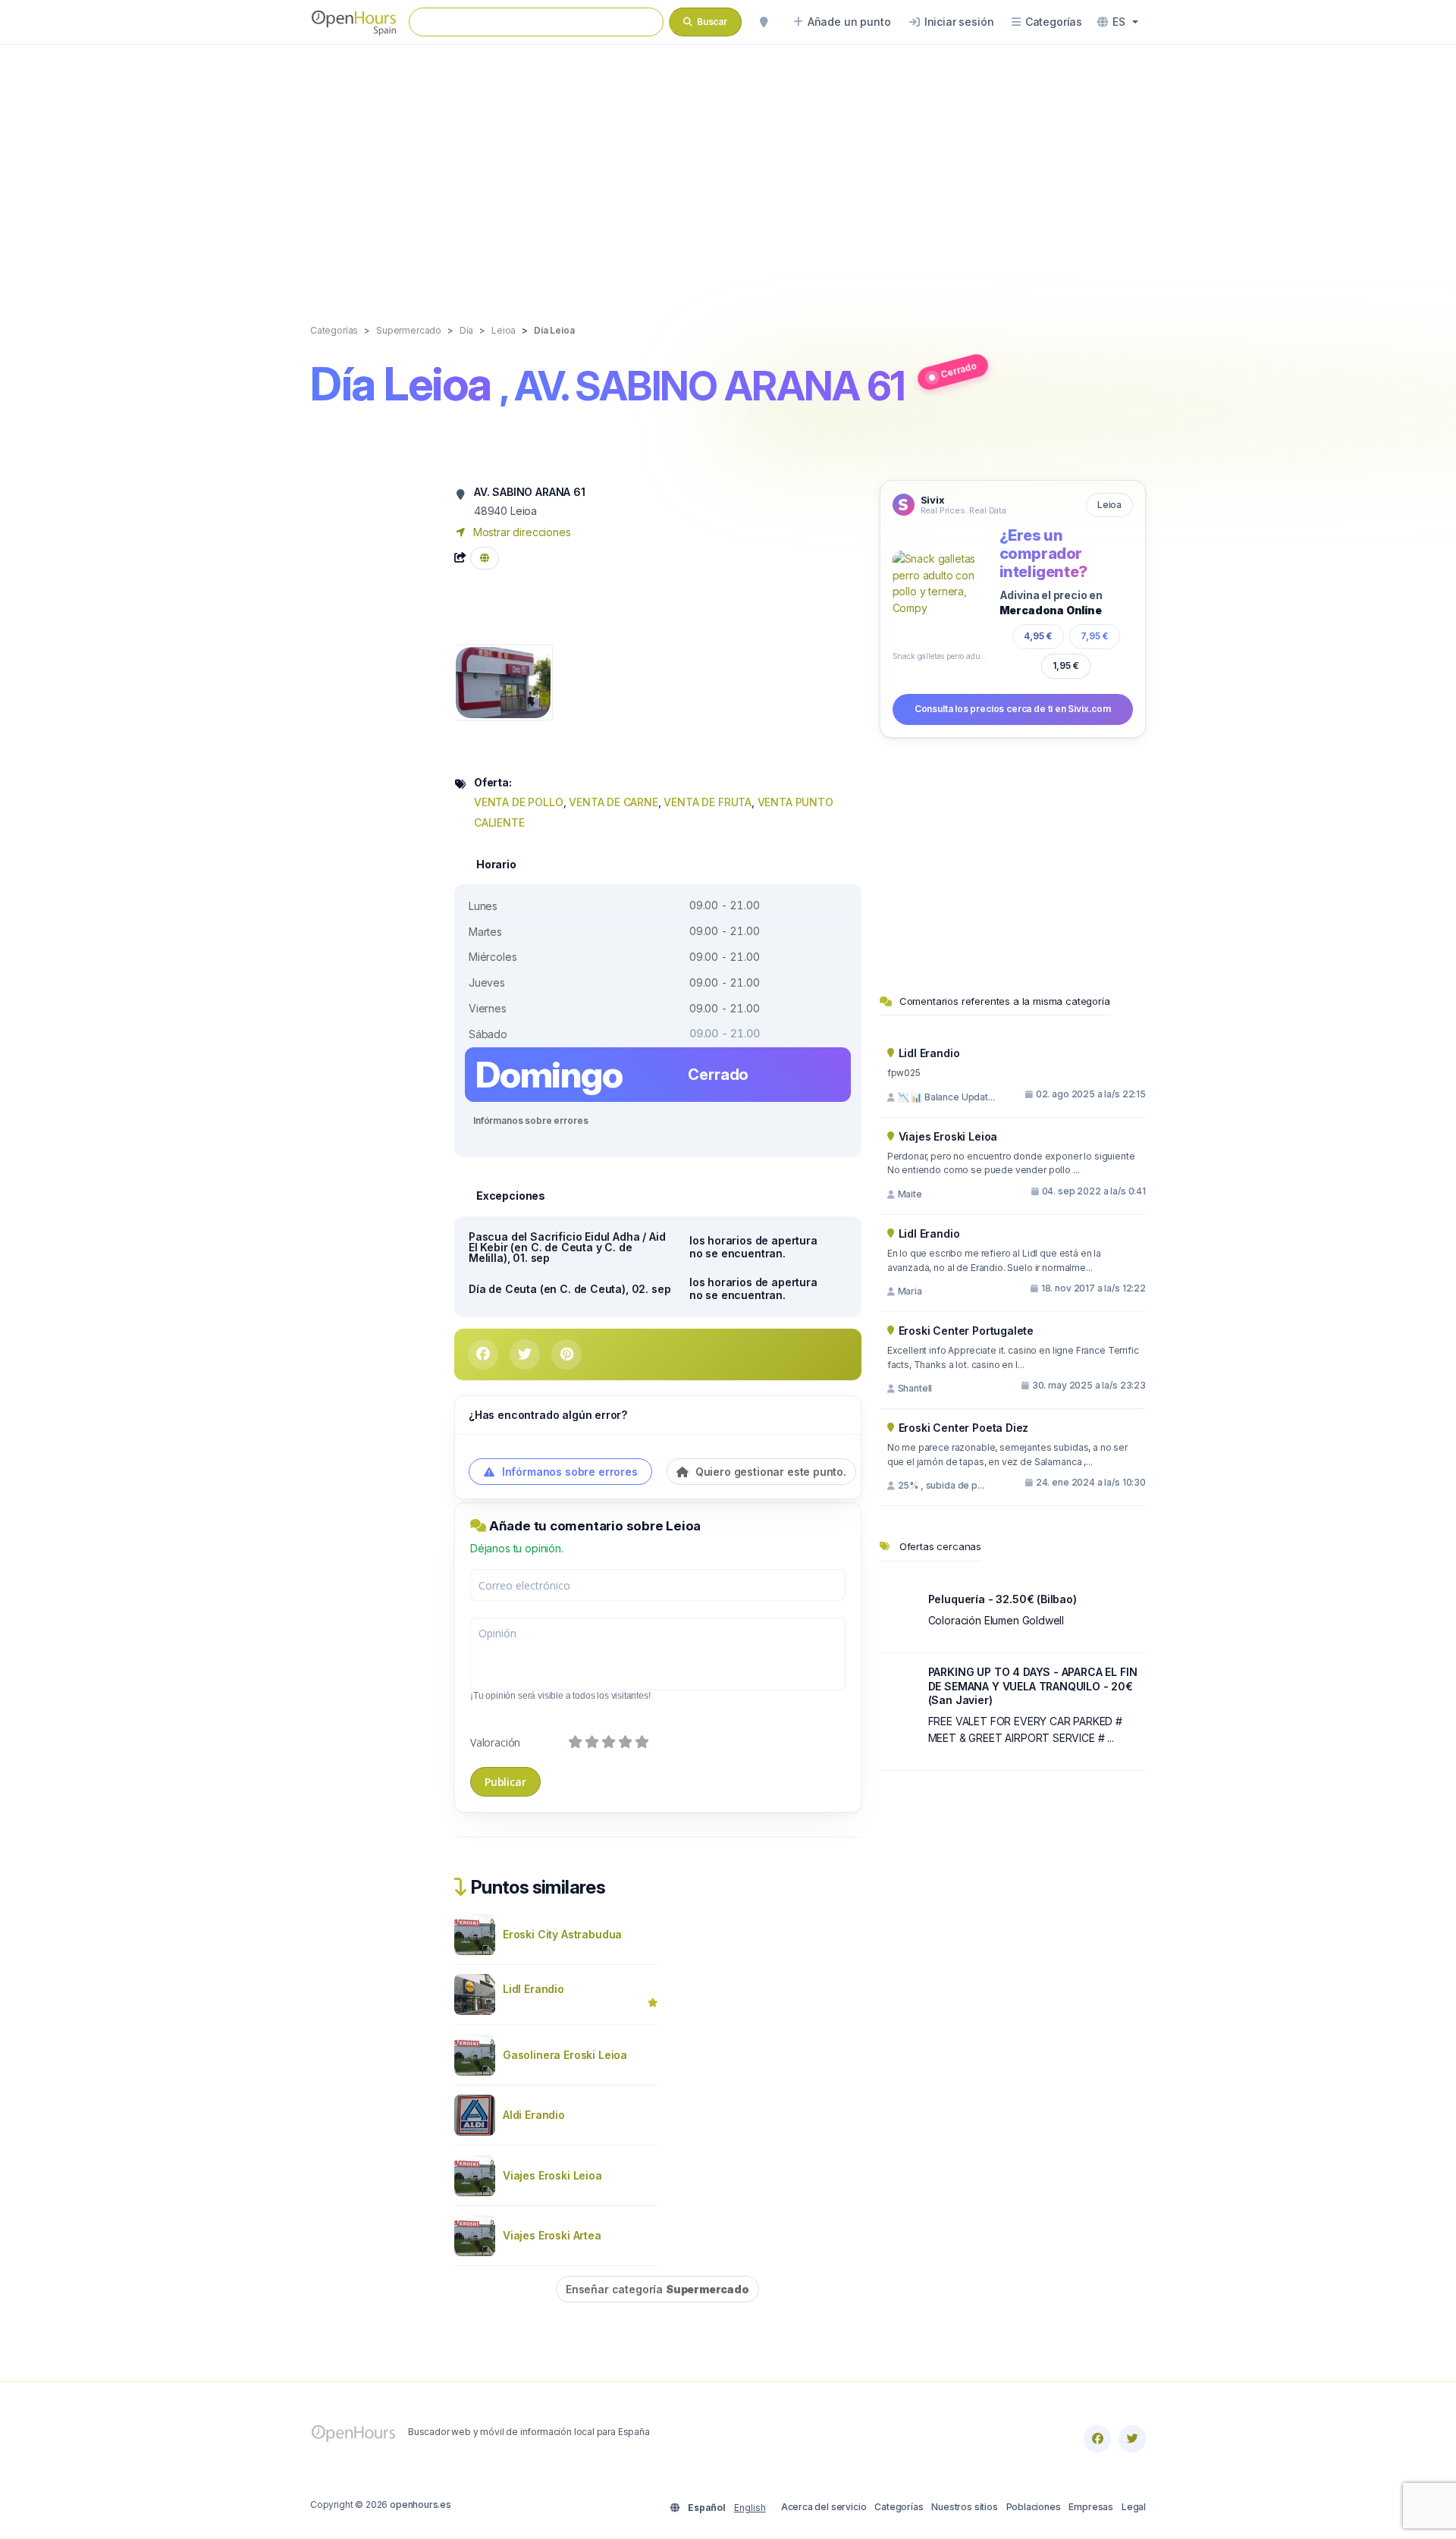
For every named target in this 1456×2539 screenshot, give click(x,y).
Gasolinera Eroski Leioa (565, 2055)
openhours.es (420, 2504)
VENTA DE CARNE (613, 802)
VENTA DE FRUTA (708, 802)
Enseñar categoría (657, 2289)
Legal (1134, 2507)
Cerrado (958, 370)
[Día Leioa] (503, 681)
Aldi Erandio (534, 2115)
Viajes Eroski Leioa (552, 2175)
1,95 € (1066, 665)
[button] (1118, 22)
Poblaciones (1034, 2507)
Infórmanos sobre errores (530, 1120)
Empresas (1091, 2507)
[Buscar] (764, 22)
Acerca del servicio (824, 2507)
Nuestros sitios (964, 2507)
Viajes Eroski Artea (552, 2235)
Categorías (899, 2507)
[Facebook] (1097, 2439)
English (750, 2508)
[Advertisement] (728, 168)
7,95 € (1095, 636)
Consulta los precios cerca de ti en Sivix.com (1013, 709)
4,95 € (1038, 636)
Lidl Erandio (533, 1989)
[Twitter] (1132, 2439)
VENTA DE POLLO (519, 802)
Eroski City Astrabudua (562, 1934)
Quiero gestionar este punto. (769, 1472)
